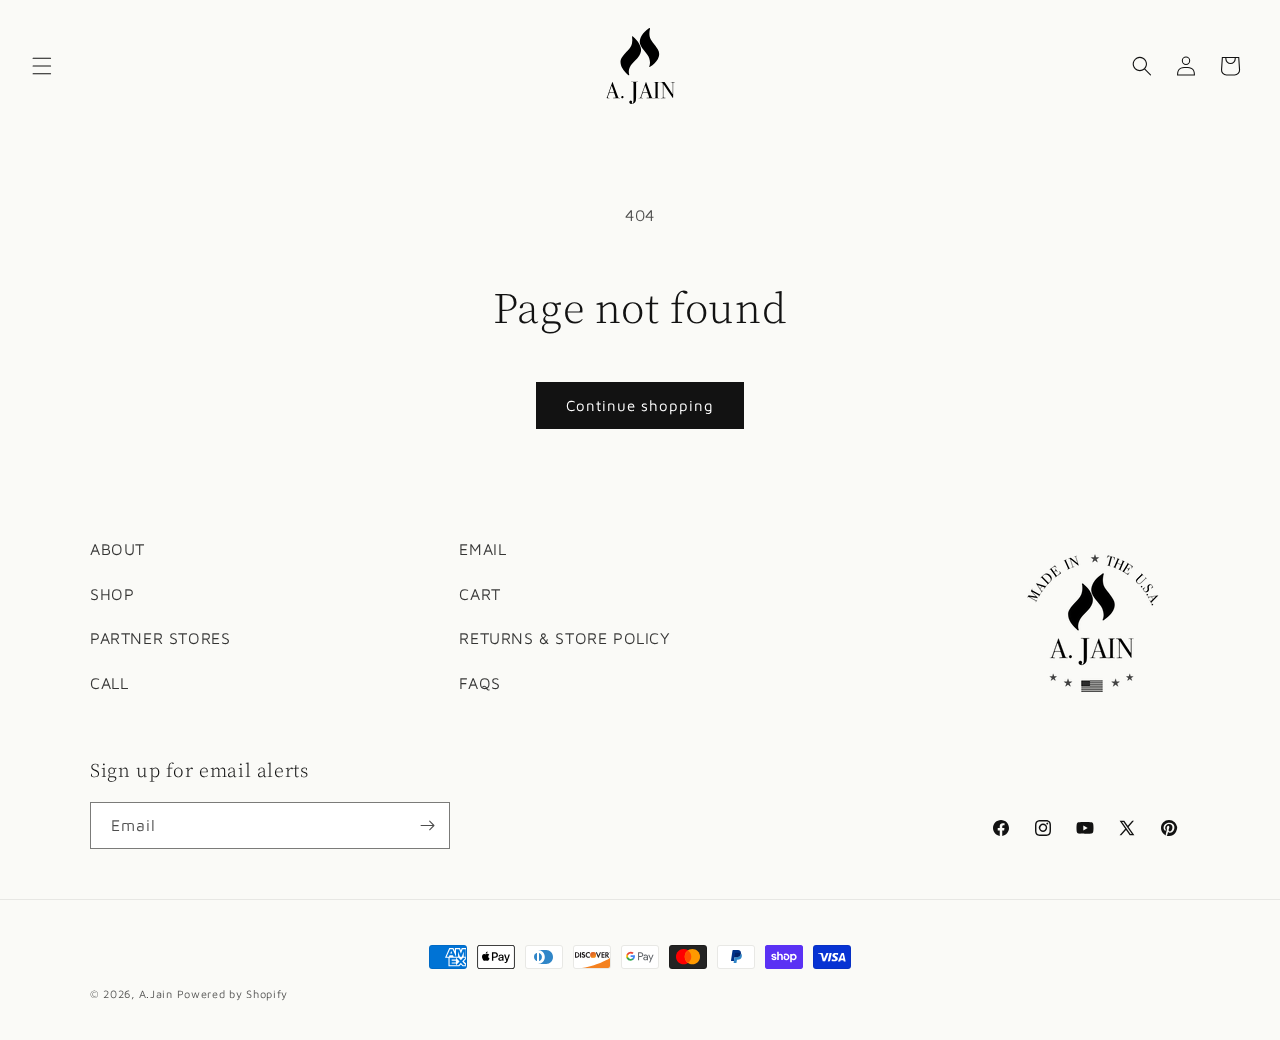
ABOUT (117, 549)
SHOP (112, 594)
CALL (109, 684)
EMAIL (482, 549)
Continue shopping (640, 405)
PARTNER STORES (160, 639)
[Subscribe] (427, 825)
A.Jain (156, 993)
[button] (42, 66)
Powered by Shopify (233, 993)
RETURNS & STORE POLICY (564, 639)
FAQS (479, 684)
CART (479, 594)
